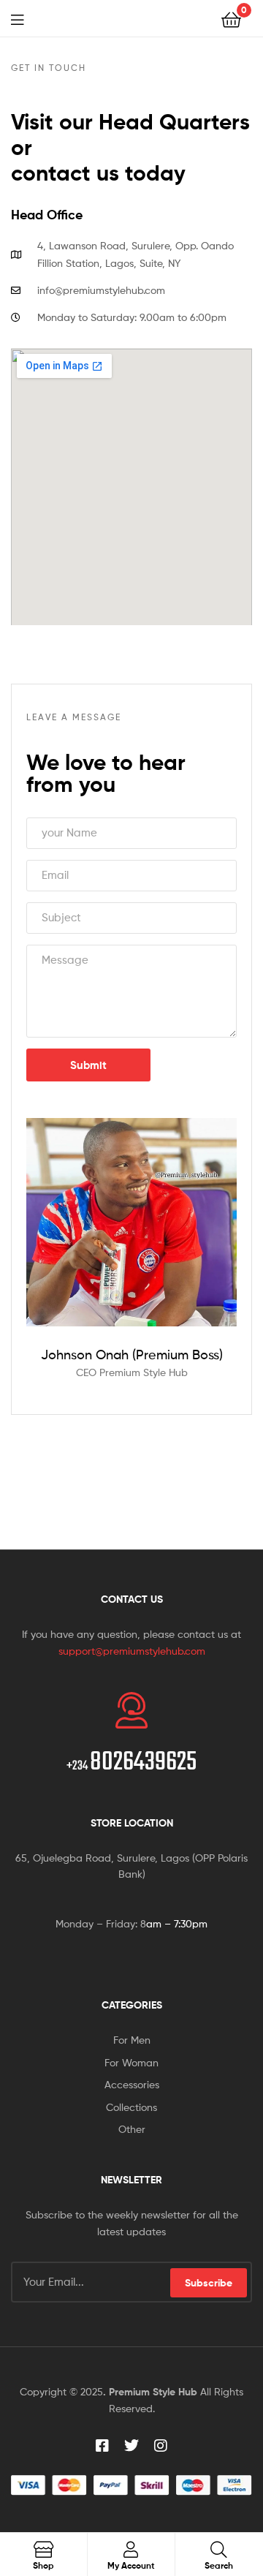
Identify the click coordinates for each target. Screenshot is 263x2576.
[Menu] (22, 18)
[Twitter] (131, 2446)
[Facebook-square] (102, 2446)
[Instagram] (161, 2446)
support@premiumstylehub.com (132, 1651)
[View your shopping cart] (231, 19)
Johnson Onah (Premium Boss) (132, 1355)
